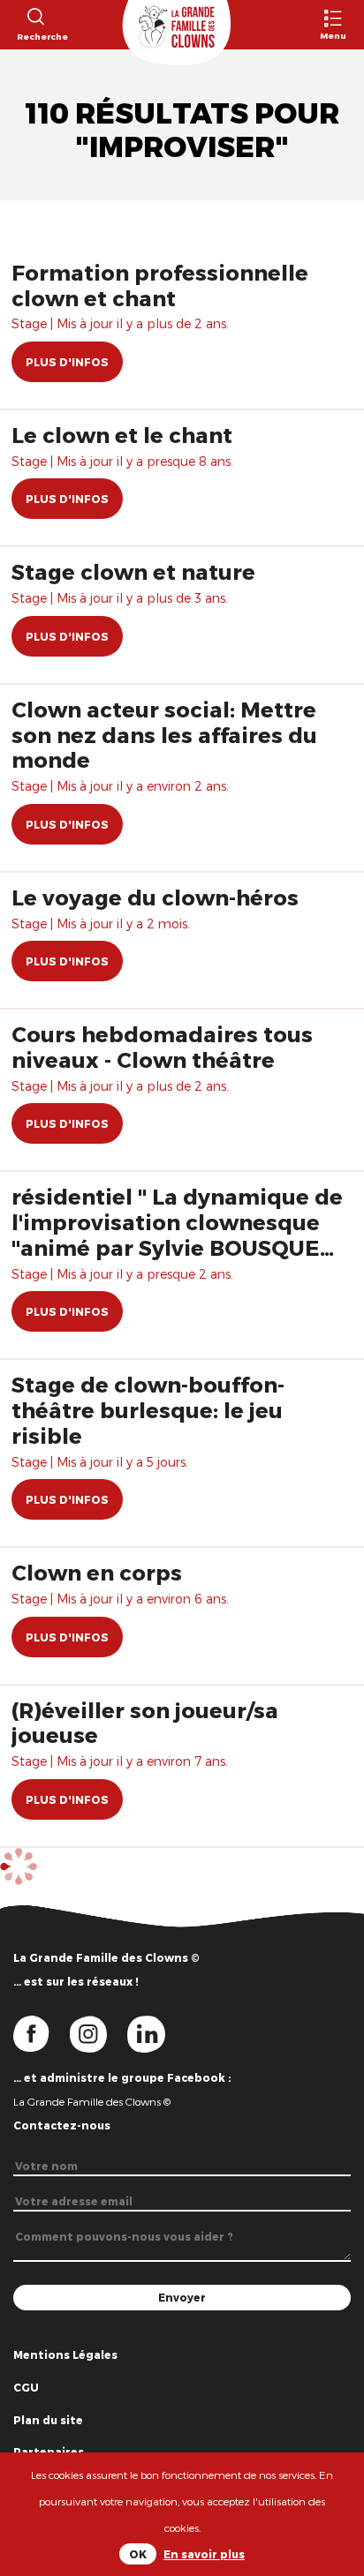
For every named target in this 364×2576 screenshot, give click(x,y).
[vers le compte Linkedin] (155, 2032)
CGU (26, 2387)
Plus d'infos (67, 362)
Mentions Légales (65, 2354)
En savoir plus (204, 2554)
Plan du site (48, 2420)
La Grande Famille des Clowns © (92, 2101)
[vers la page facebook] (42, 2032)
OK (138, 2554)
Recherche (35, 36)
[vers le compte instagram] (99, 2032)
